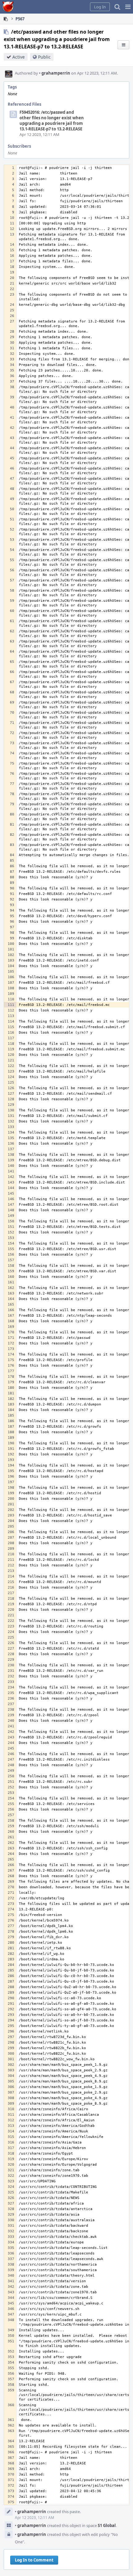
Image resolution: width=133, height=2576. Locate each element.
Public (44, 57)
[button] (128, 7)
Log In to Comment (34, 2560)
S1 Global (107, 2525)
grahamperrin (55, 73)
